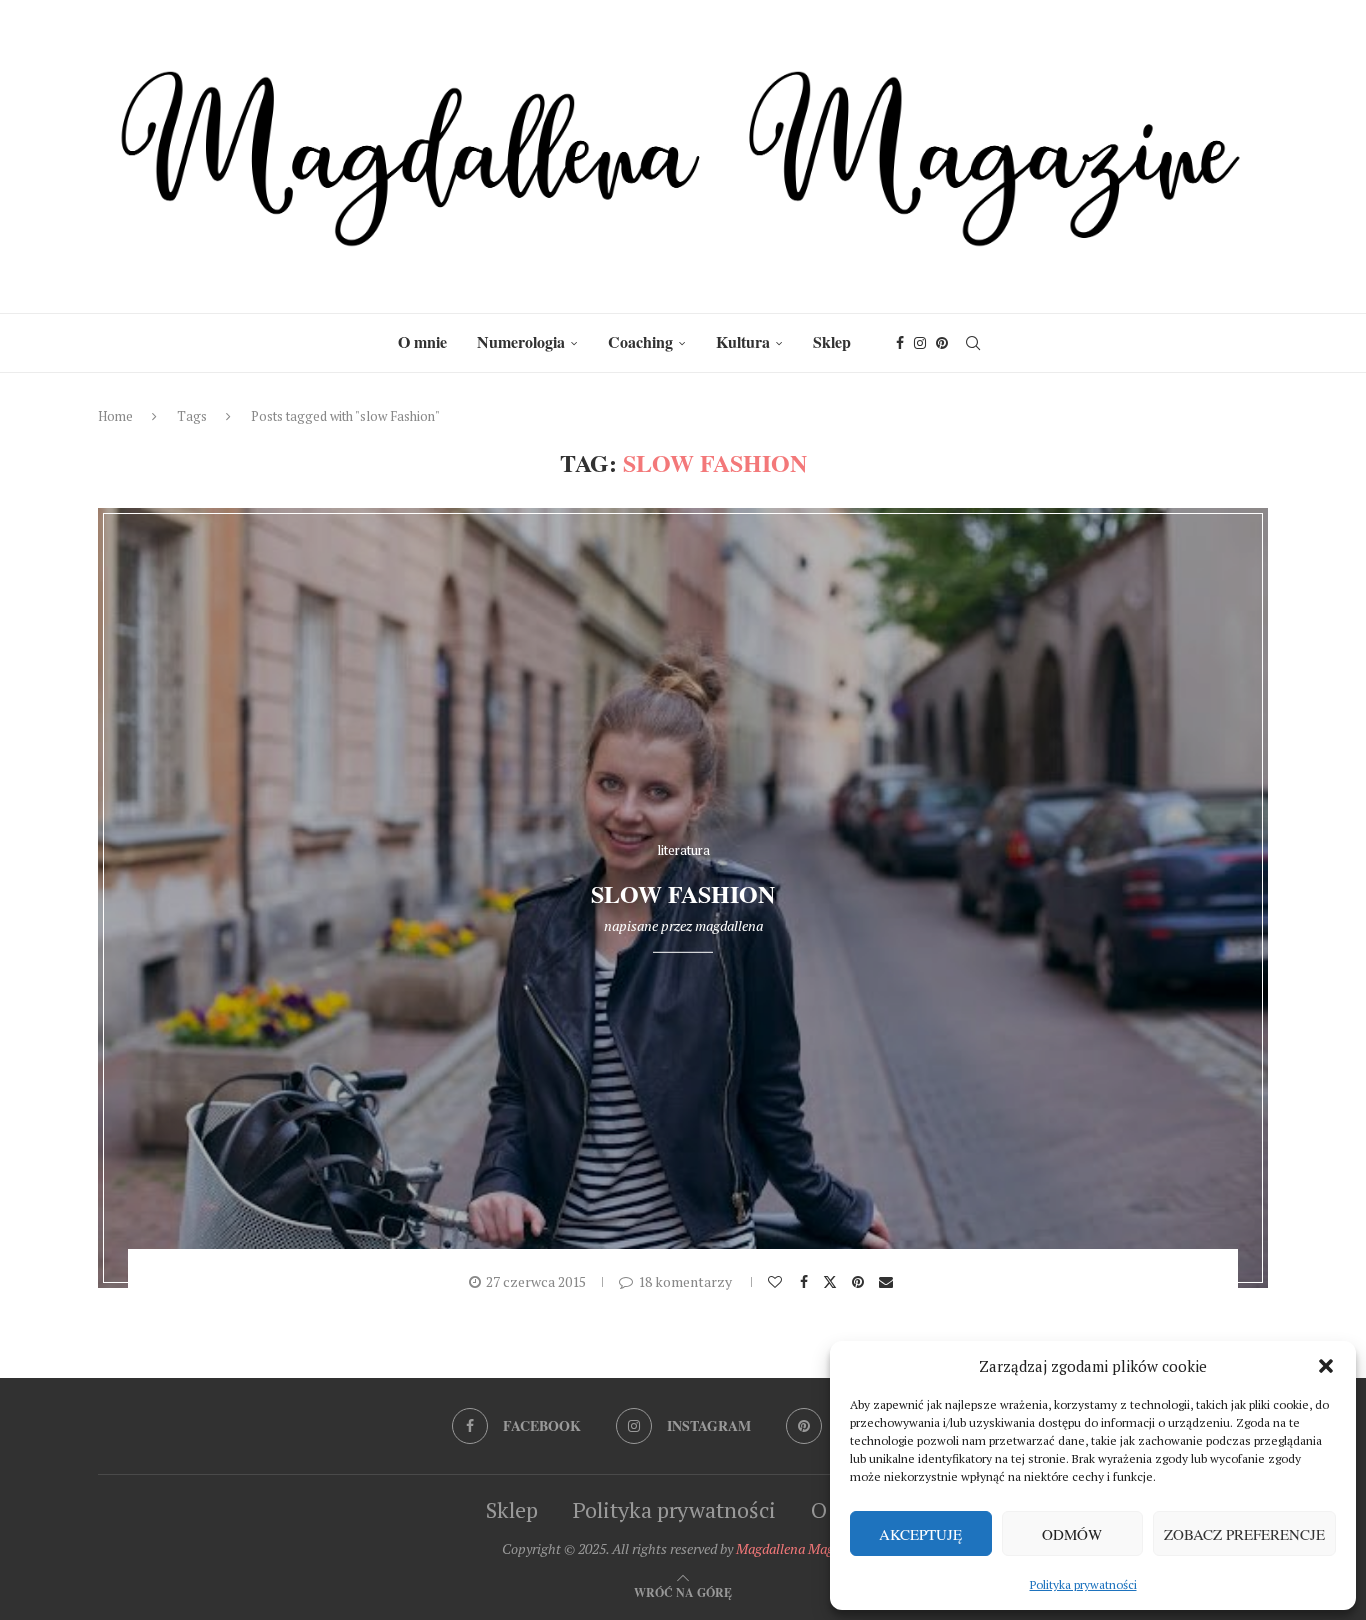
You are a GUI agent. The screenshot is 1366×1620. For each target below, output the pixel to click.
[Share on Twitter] (832, 1281)
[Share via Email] (888, 1282)
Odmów (1072, 1534)
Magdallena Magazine (800, 1548)
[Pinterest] (942, 343)
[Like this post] (777, 1282)
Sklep (832, 341)
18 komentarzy (685, 1281)
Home (115, 416)
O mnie (422, 341)
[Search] (973, 343)
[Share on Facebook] (806, 1282)
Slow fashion (683, 893)
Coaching (640, 341)
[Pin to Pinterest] (860, 1282)
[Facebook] (900, 343)
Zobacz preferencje (1244, 1534)
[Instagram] (920, 343)
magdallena (729, 925)
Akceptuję (920, 1534)
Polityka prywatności (1083, 1584)
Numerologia (521, 341)
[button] (1326, 1366)
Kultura (743, 341)
